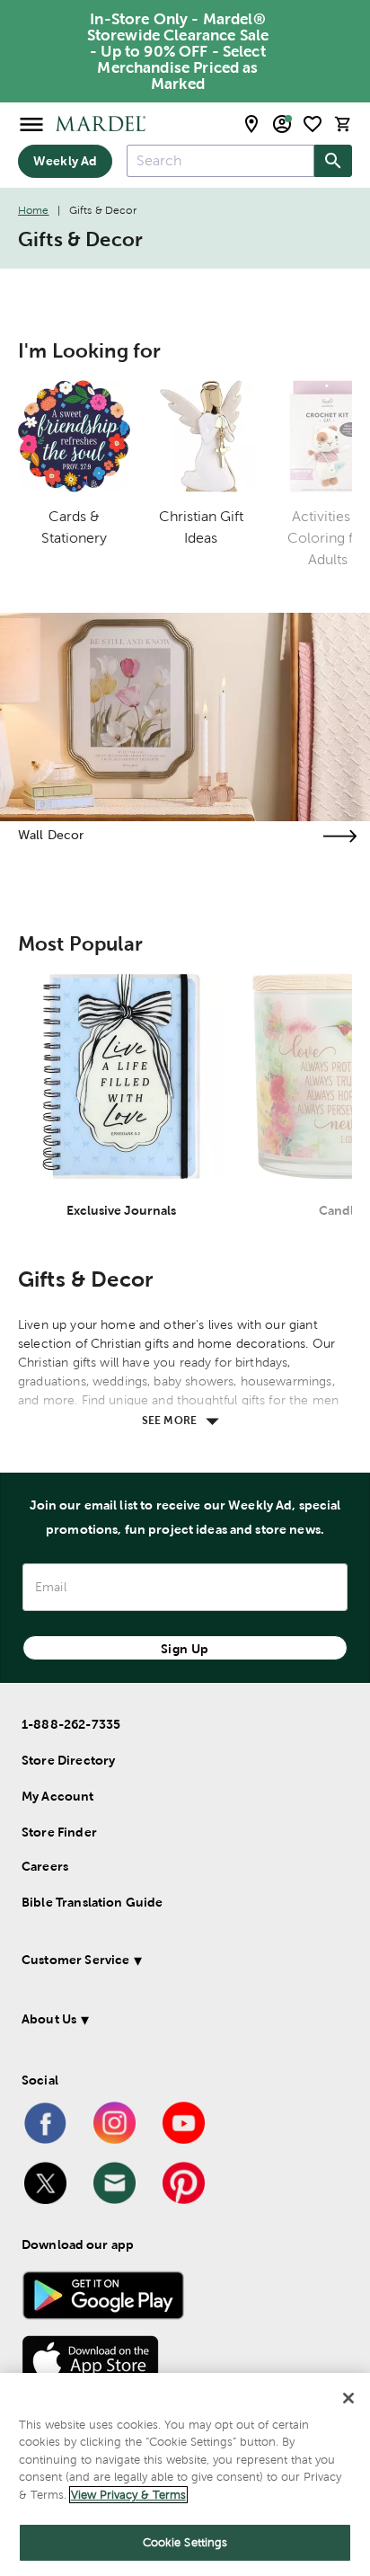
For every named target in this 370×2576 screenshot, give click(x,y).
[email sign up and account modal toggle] (282, 124)
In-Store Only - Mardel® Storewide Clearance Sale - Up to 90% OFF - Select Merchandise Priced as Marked (178, 51)
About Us (49, 2019)
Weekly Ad (65, 161)
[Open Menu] (31, 124)
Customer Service (75, 1960)
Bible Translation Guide (92, 1902)
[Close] (348, 2398)
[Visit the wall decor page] (339, 836)
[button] (179, 1963)
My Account (58, 1796)
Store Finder (59, 1832)
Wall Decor (51, 835)
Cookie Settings (185, 2542)
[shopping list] (313, 124)
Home (34, 210)
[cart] (343, 124)
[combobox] (220, 161)
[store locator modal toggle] (251, 124)
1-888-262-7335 (71, 1724)
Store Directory (68, 1760)
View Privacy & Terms (128, 2495)
